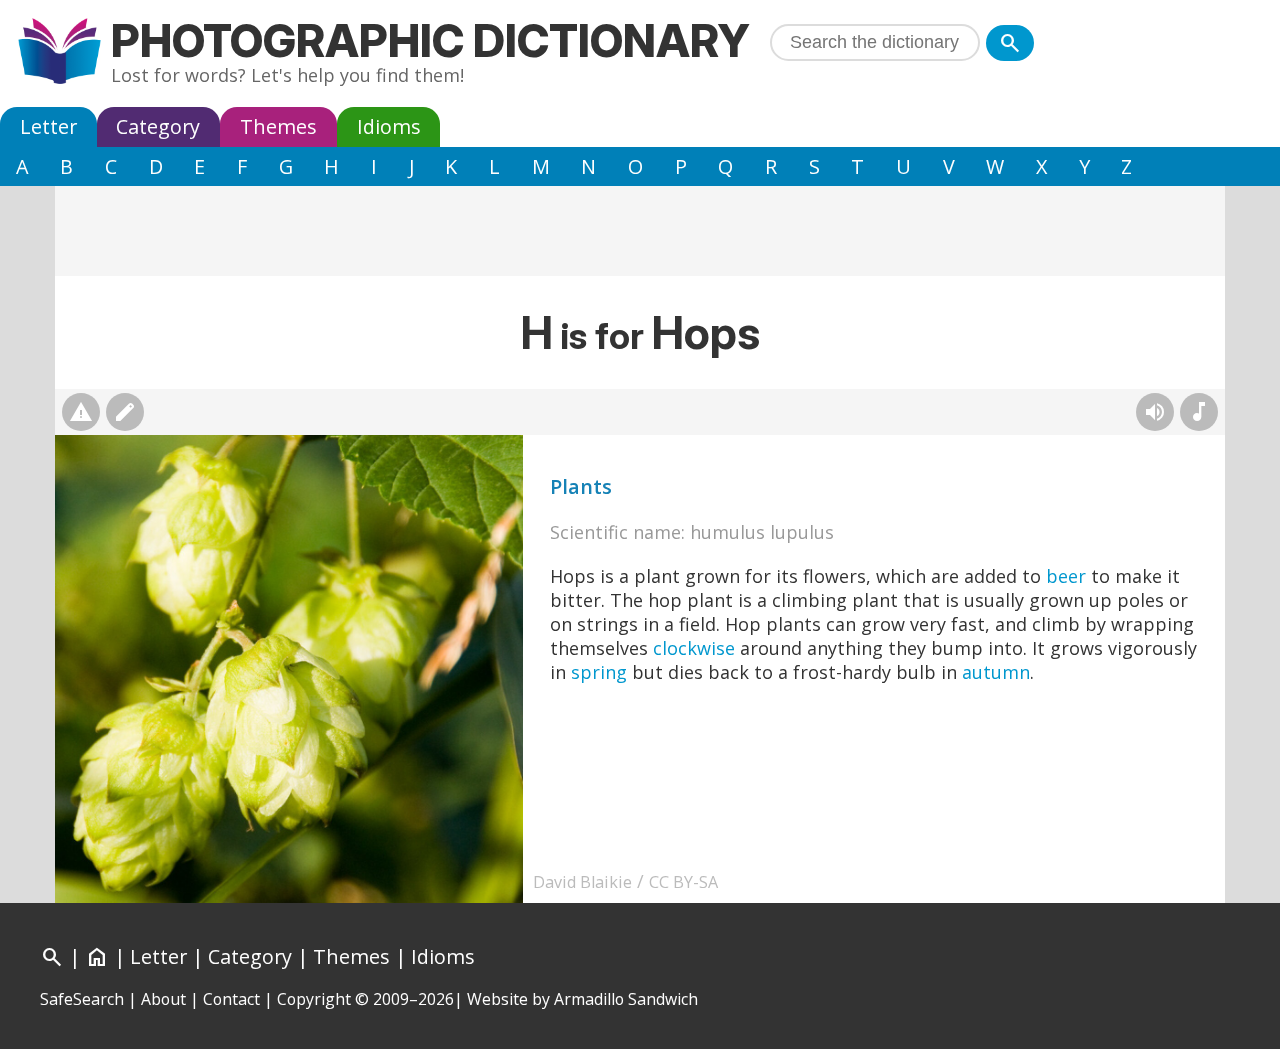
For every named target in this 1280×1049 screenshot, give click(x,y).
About (163, 999)
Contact (231, 999)
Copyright (314, 999)
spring (599, 672)
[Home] (59, 53)
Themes (278, 126)
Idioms (389, 126)
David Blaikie (582, 882)
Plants (581, 486)
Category (158, 126)
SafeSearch (82, 999)
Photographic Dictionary (430, 40)
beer (1066, 576)
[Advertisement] (640, 231)
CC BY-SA (683, 882)
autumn (996, 672)
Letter (48, 126)
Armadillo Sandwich (626, 999)
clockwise (694, 648)
